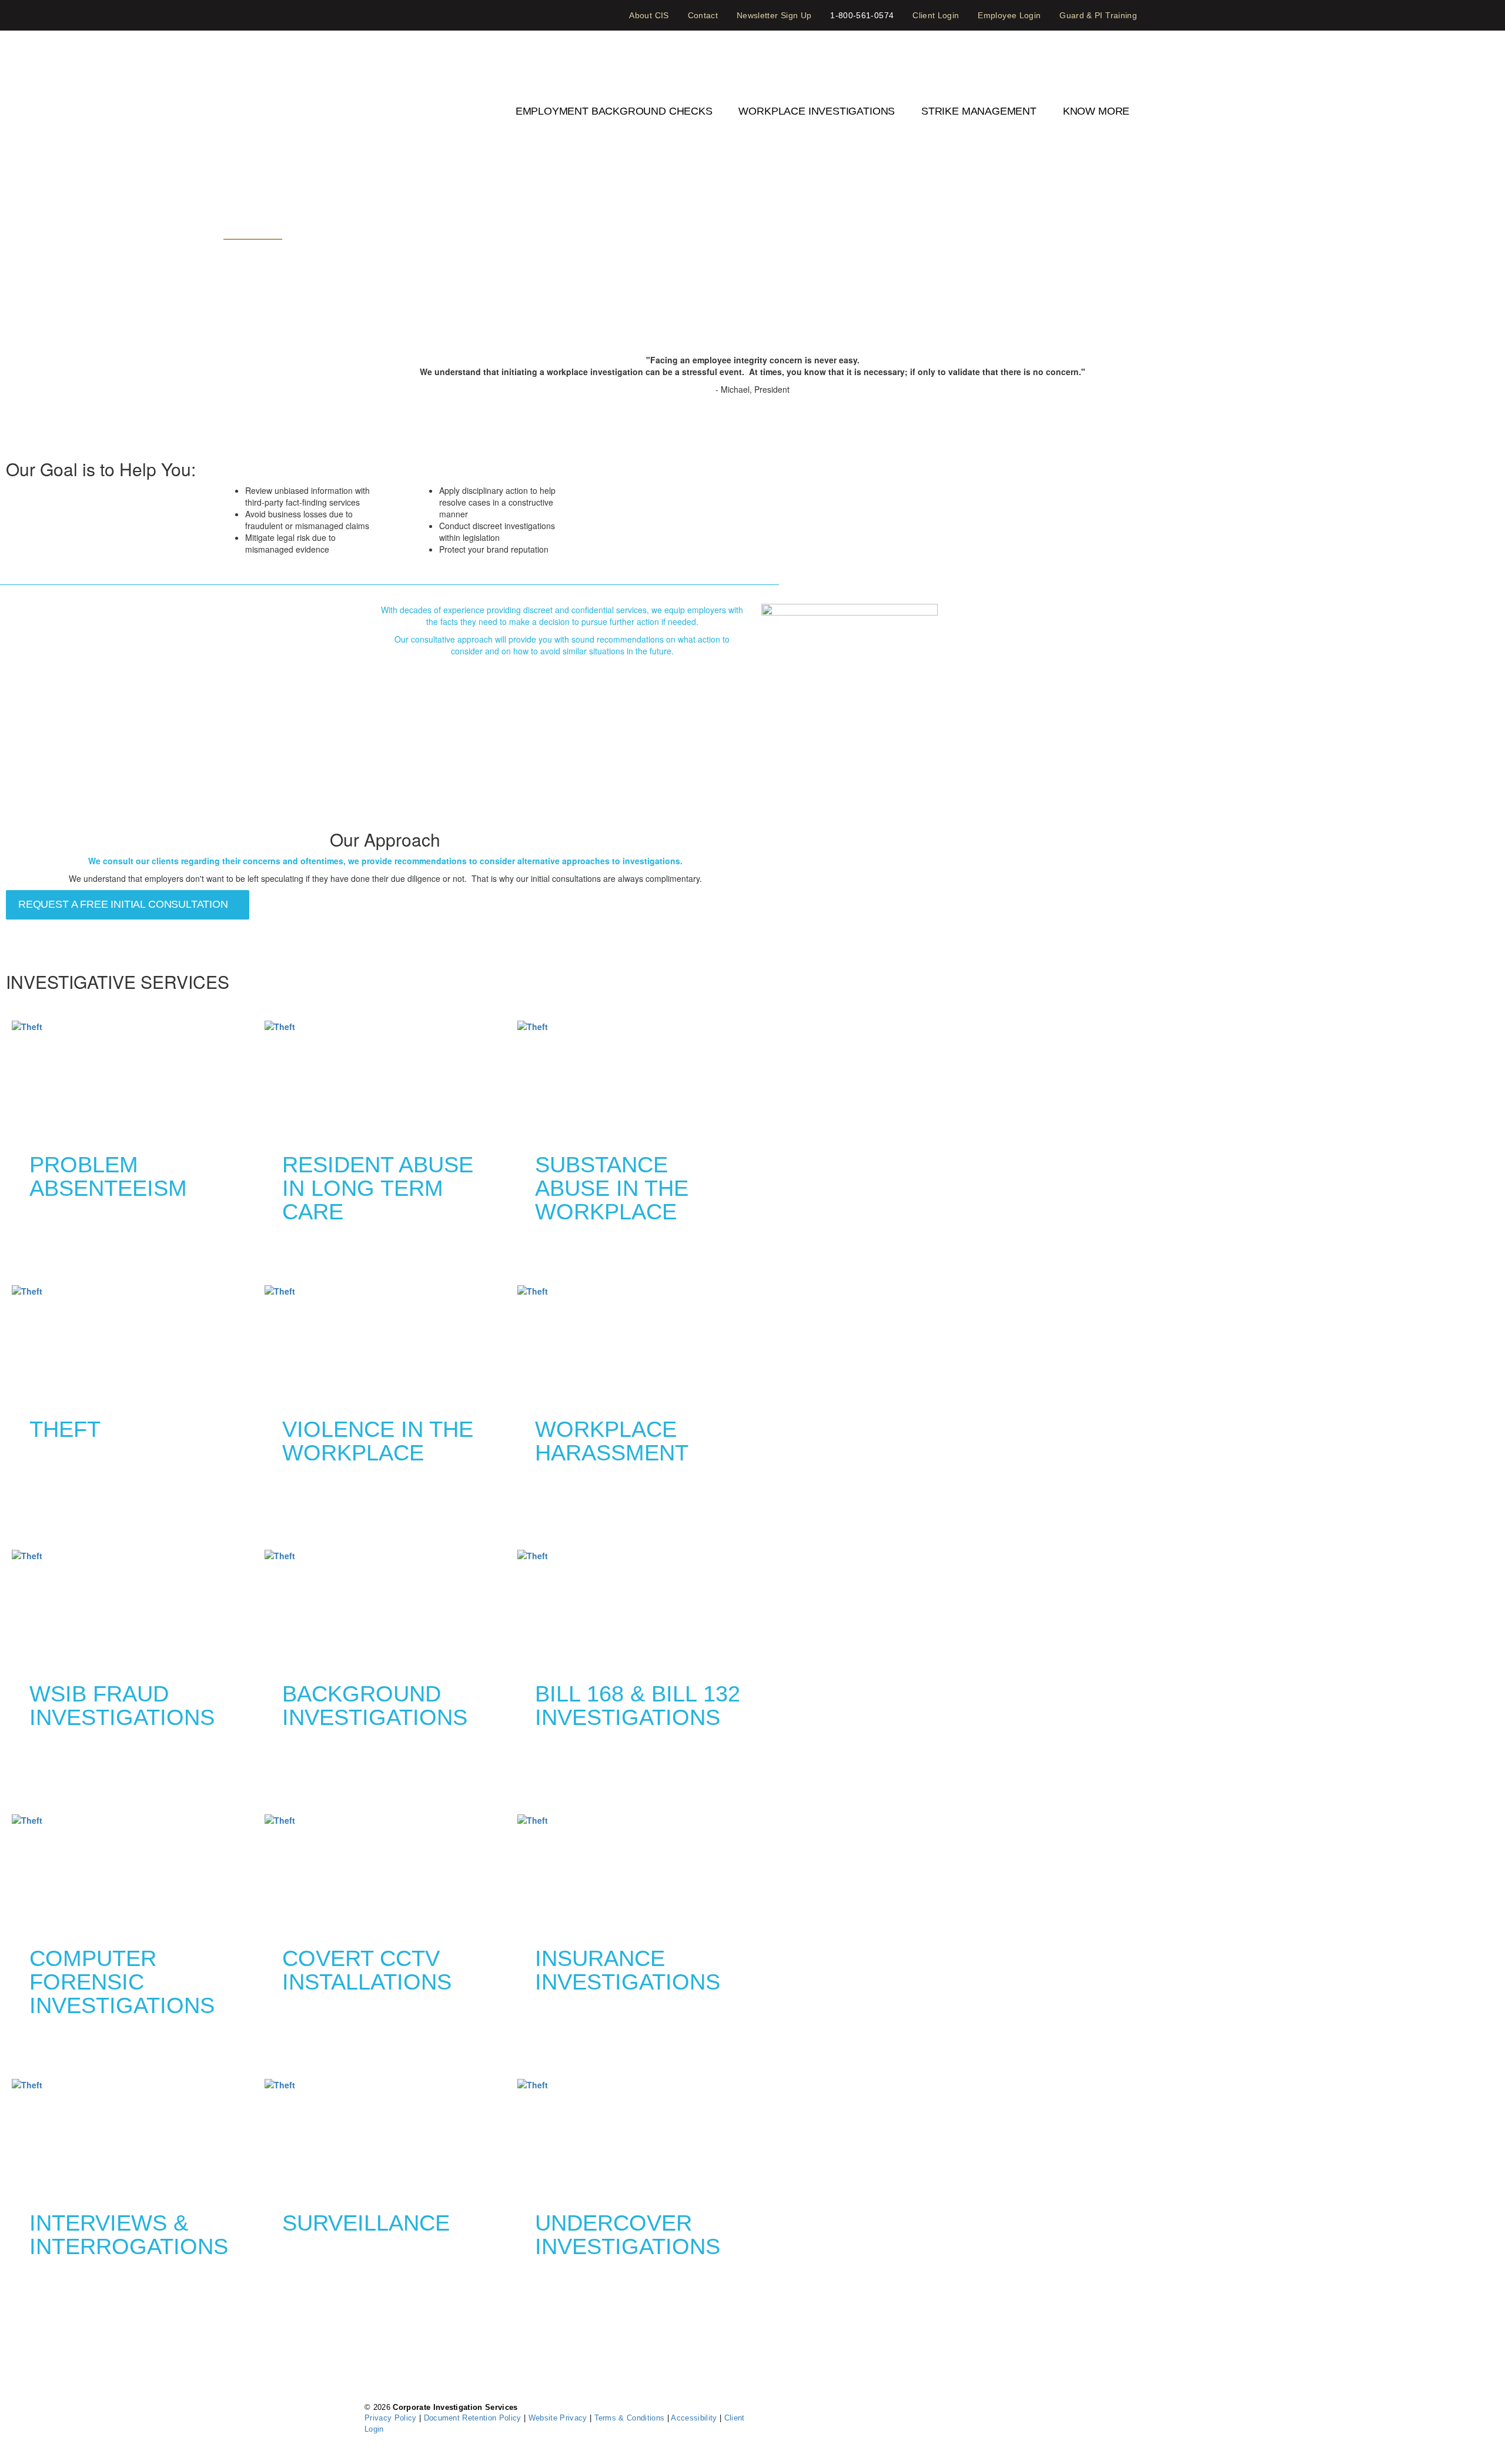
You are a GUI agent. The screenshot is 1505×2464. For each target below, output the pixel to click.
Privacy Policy (392, 2418)
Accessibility (695, 2418)
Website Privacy (559, 2418)
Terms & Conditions (631, 2418)
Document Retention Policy (474, 2418)
